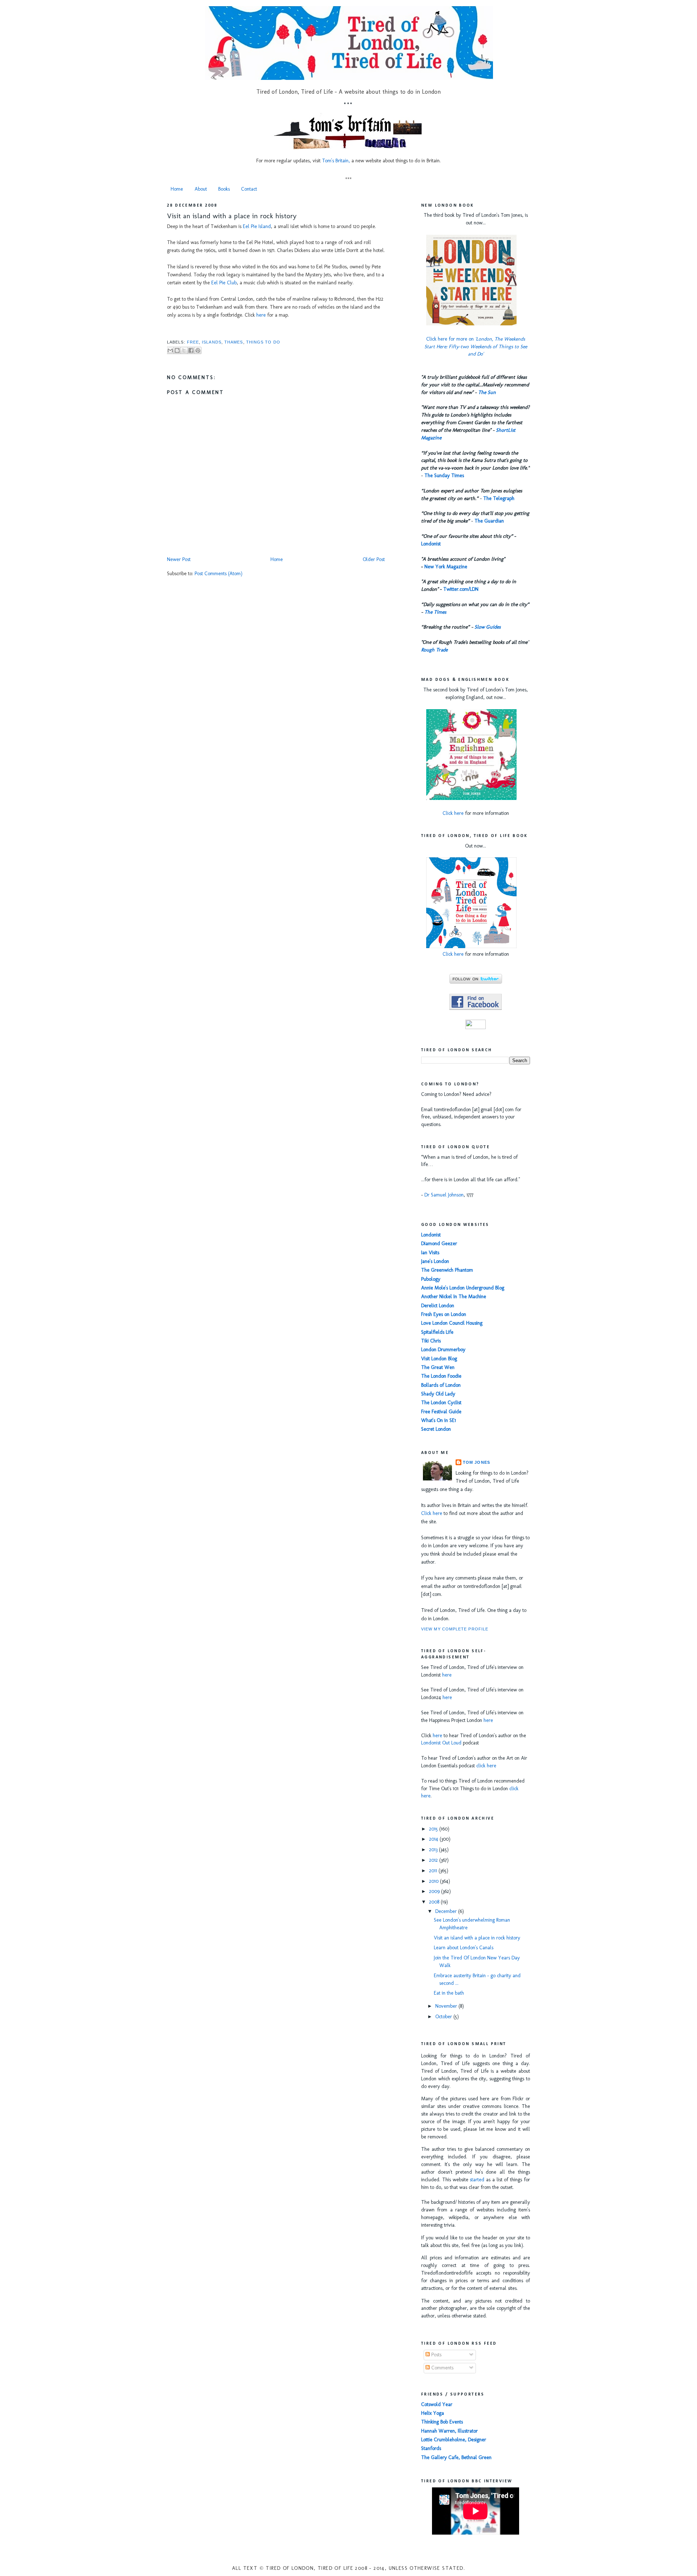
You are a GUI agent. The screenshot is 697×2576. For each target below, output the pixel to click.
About (201, 189)
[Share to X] (184, 350)
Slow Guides (488, 627)
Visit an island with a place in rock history (232, 216)
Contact (249, 189)
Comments (442, 2368)
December (447, 1911)
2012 (434, 1860)
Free (193, 342)
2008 (435, 1902)
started (477, 2180)
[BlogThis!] (177, 350)
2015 (434, 1829)
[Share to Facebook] (191, 350)
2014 (434, 1839)
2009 (435, 1891)
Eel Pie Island (257, 226)
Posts (436, 2355)
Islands (212, 342)
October (444, 2017)
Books (224, 189)
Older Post (374, 559)
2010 (435, 1881)
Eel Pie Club (224, 283)
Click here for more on (476, 347)
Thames (234, 342)
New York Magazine (446, 567)
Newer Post (179, 559)
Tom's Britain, (336, 161)
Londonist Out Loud (441, 1743)
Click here (453, 813)
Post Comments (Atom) (219, 574)
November (447, 2006)
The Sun (487, 392)
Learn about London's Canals (464, 1948)
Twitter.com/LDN (461, 589)
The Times (435, 612)
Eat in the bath (449, 1993)
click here (486, 1766)
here (261, 315)
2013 (434, 1850)
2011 (434, 1871)
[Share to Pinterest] (198, 350)
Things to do (263, 342)
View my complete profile (455, 1629)
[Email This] (170, 350)
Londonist (431, 544)
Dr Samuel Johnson (444, 1195)
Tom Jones (476, 1462)
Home (177, 189)
